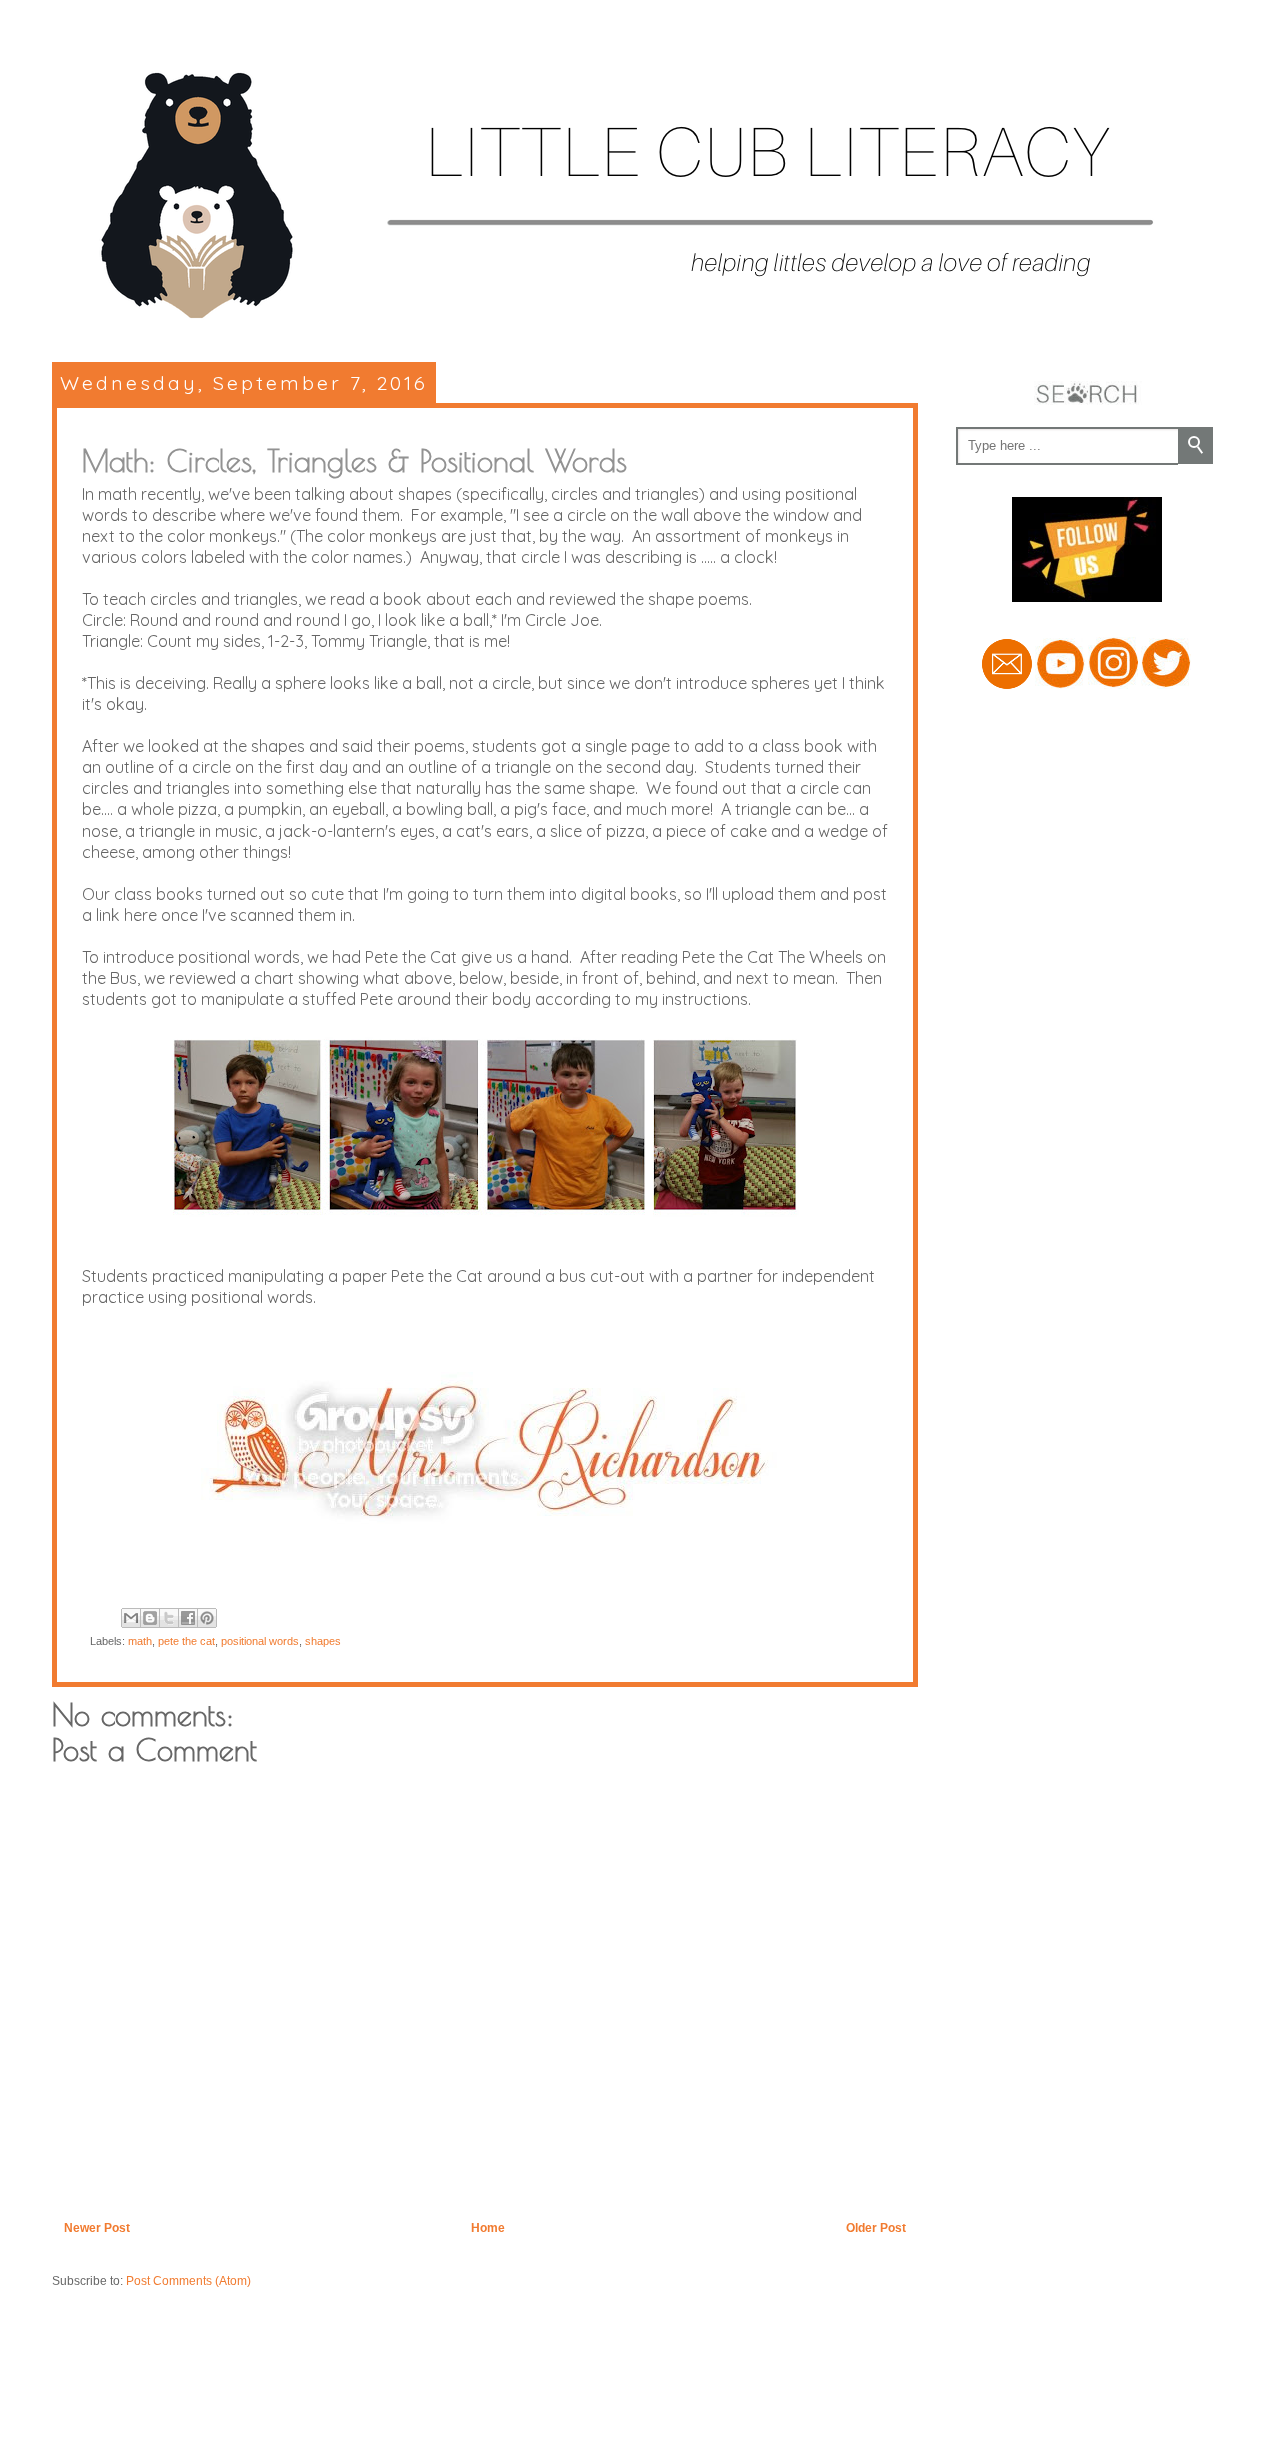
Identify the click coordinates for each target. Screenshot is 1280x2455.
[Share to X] (169, 1618)
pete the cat (186, 1641)
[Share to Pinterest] (207, 1618)
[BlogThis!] (150, 1618)
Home (488, 2228)
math (140, 1641)
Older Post (876, 2228)
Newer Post (97, 2228)
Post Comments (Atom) (188, 2281)
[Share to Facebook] (188, 1618)
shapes (323, 1641)
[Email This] (131, 1618)
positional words (260, 1641)
